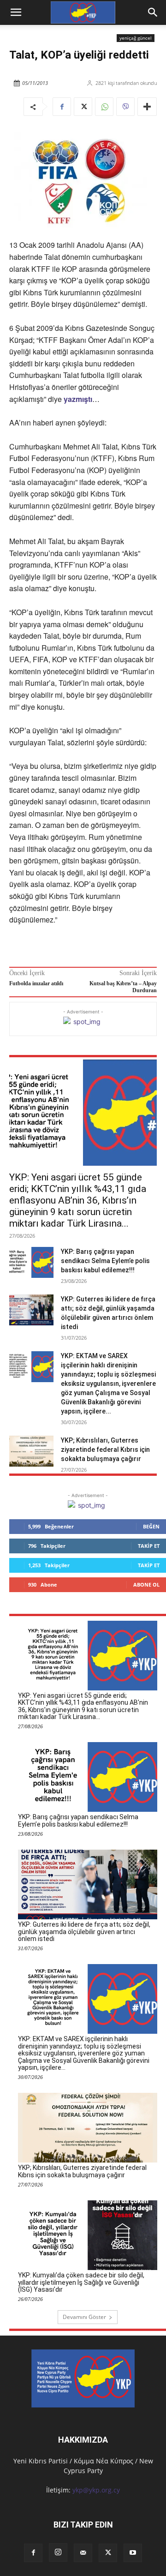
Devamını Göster (84, 2317)
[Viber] (125, 107)
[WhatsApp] (104, 107)
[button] (153, 12)
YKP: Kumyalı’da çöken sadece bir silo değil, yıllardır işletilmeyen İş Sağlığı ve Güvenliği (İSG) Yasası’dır (81, 2282)
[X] (83, 107)
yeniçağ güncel (136, 38)
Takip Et (149, 1546)
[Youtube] (133, 2553)
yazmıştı (78, 399)
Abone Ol (146, 1585)
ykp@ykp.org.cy (96, 2490)
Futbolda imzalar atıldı (36, 983)
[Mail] (83, 2553)
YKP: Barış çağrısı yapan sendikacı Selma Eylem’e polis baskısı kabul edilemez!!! (105, 1261)
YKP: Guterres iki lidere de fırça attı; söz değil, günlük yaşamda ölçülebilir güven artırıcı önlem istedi (84, 1932)
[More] (147, 107)
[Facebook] (62, 107)
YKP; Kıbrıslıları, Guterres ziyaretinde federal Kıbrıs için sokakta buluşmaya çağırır (105, 1450)
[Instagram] (58, 2552)
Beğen (151, 1526)
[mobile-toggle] (16, 12)
